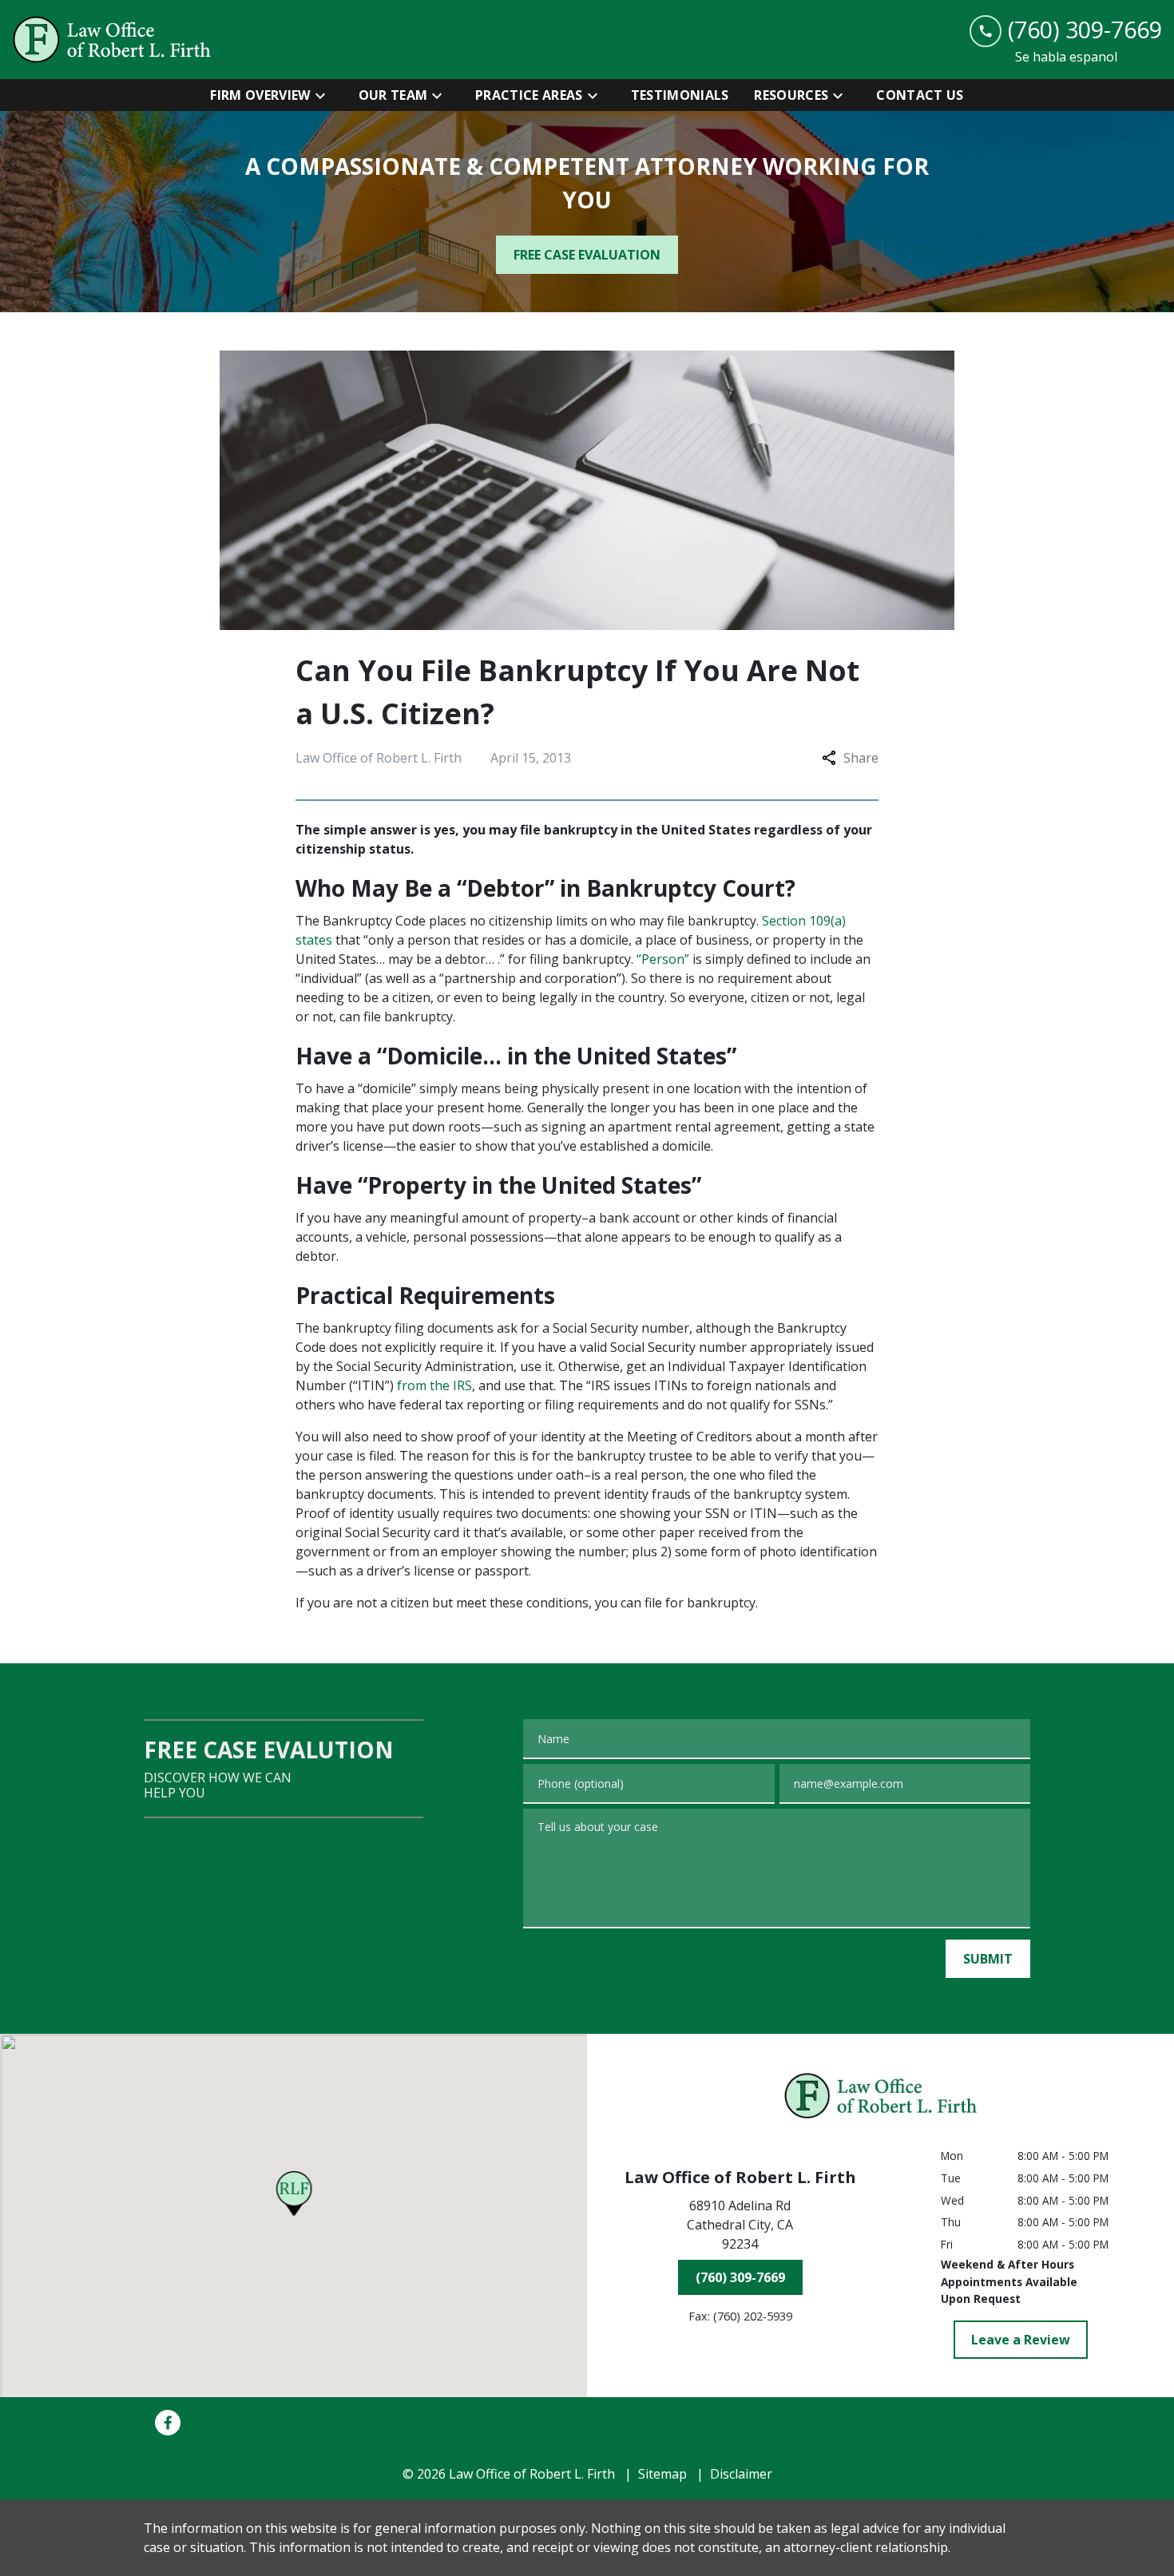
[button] (293, 2194)
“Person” (663, 959)
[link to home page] (112, 40)
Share (861, 758)
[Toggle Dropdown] (325, 95)
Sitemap (662, 2474)
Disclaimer (741, 2474)
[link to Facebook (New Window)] (168, 2423)
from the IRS (434, 1385)
